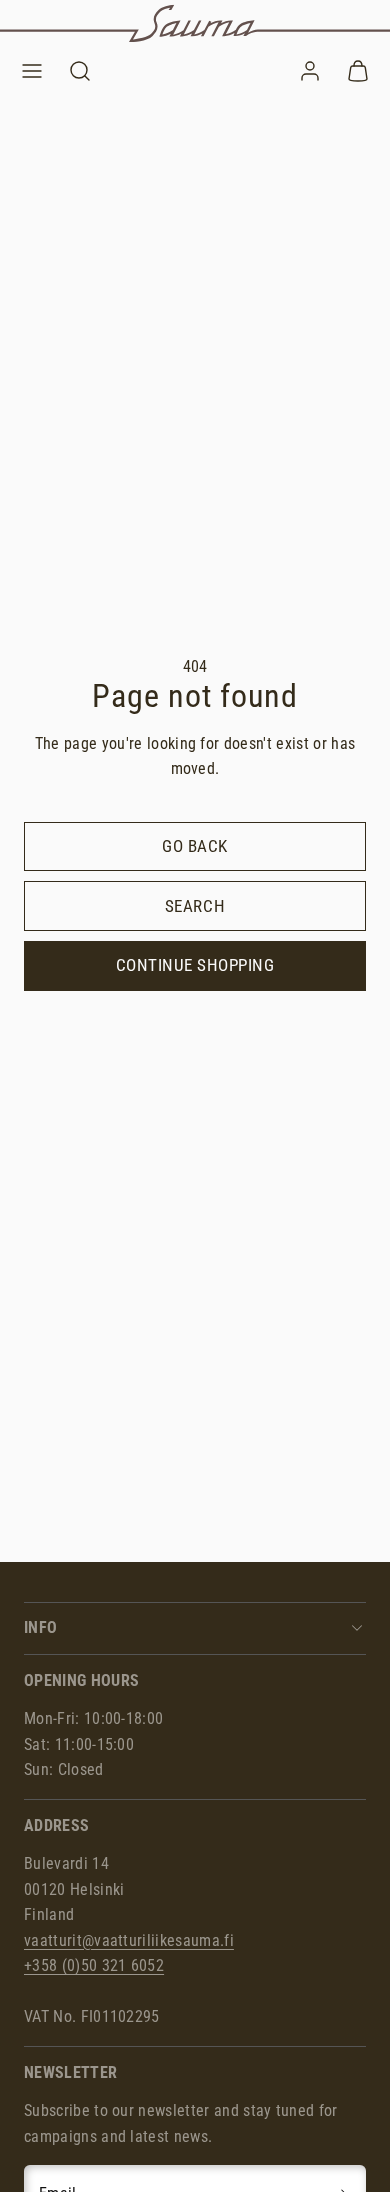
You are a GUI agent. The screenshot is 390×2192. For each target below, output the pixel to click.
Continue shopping (195, 965)
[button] (32, 71)
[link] (310, 71)
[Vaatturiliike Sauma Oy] (195, 23)
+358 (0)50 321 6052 (94, 1965)
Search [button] (195, 906)
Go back (195, 846)
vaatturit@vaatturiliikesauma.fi (129, 1940)
